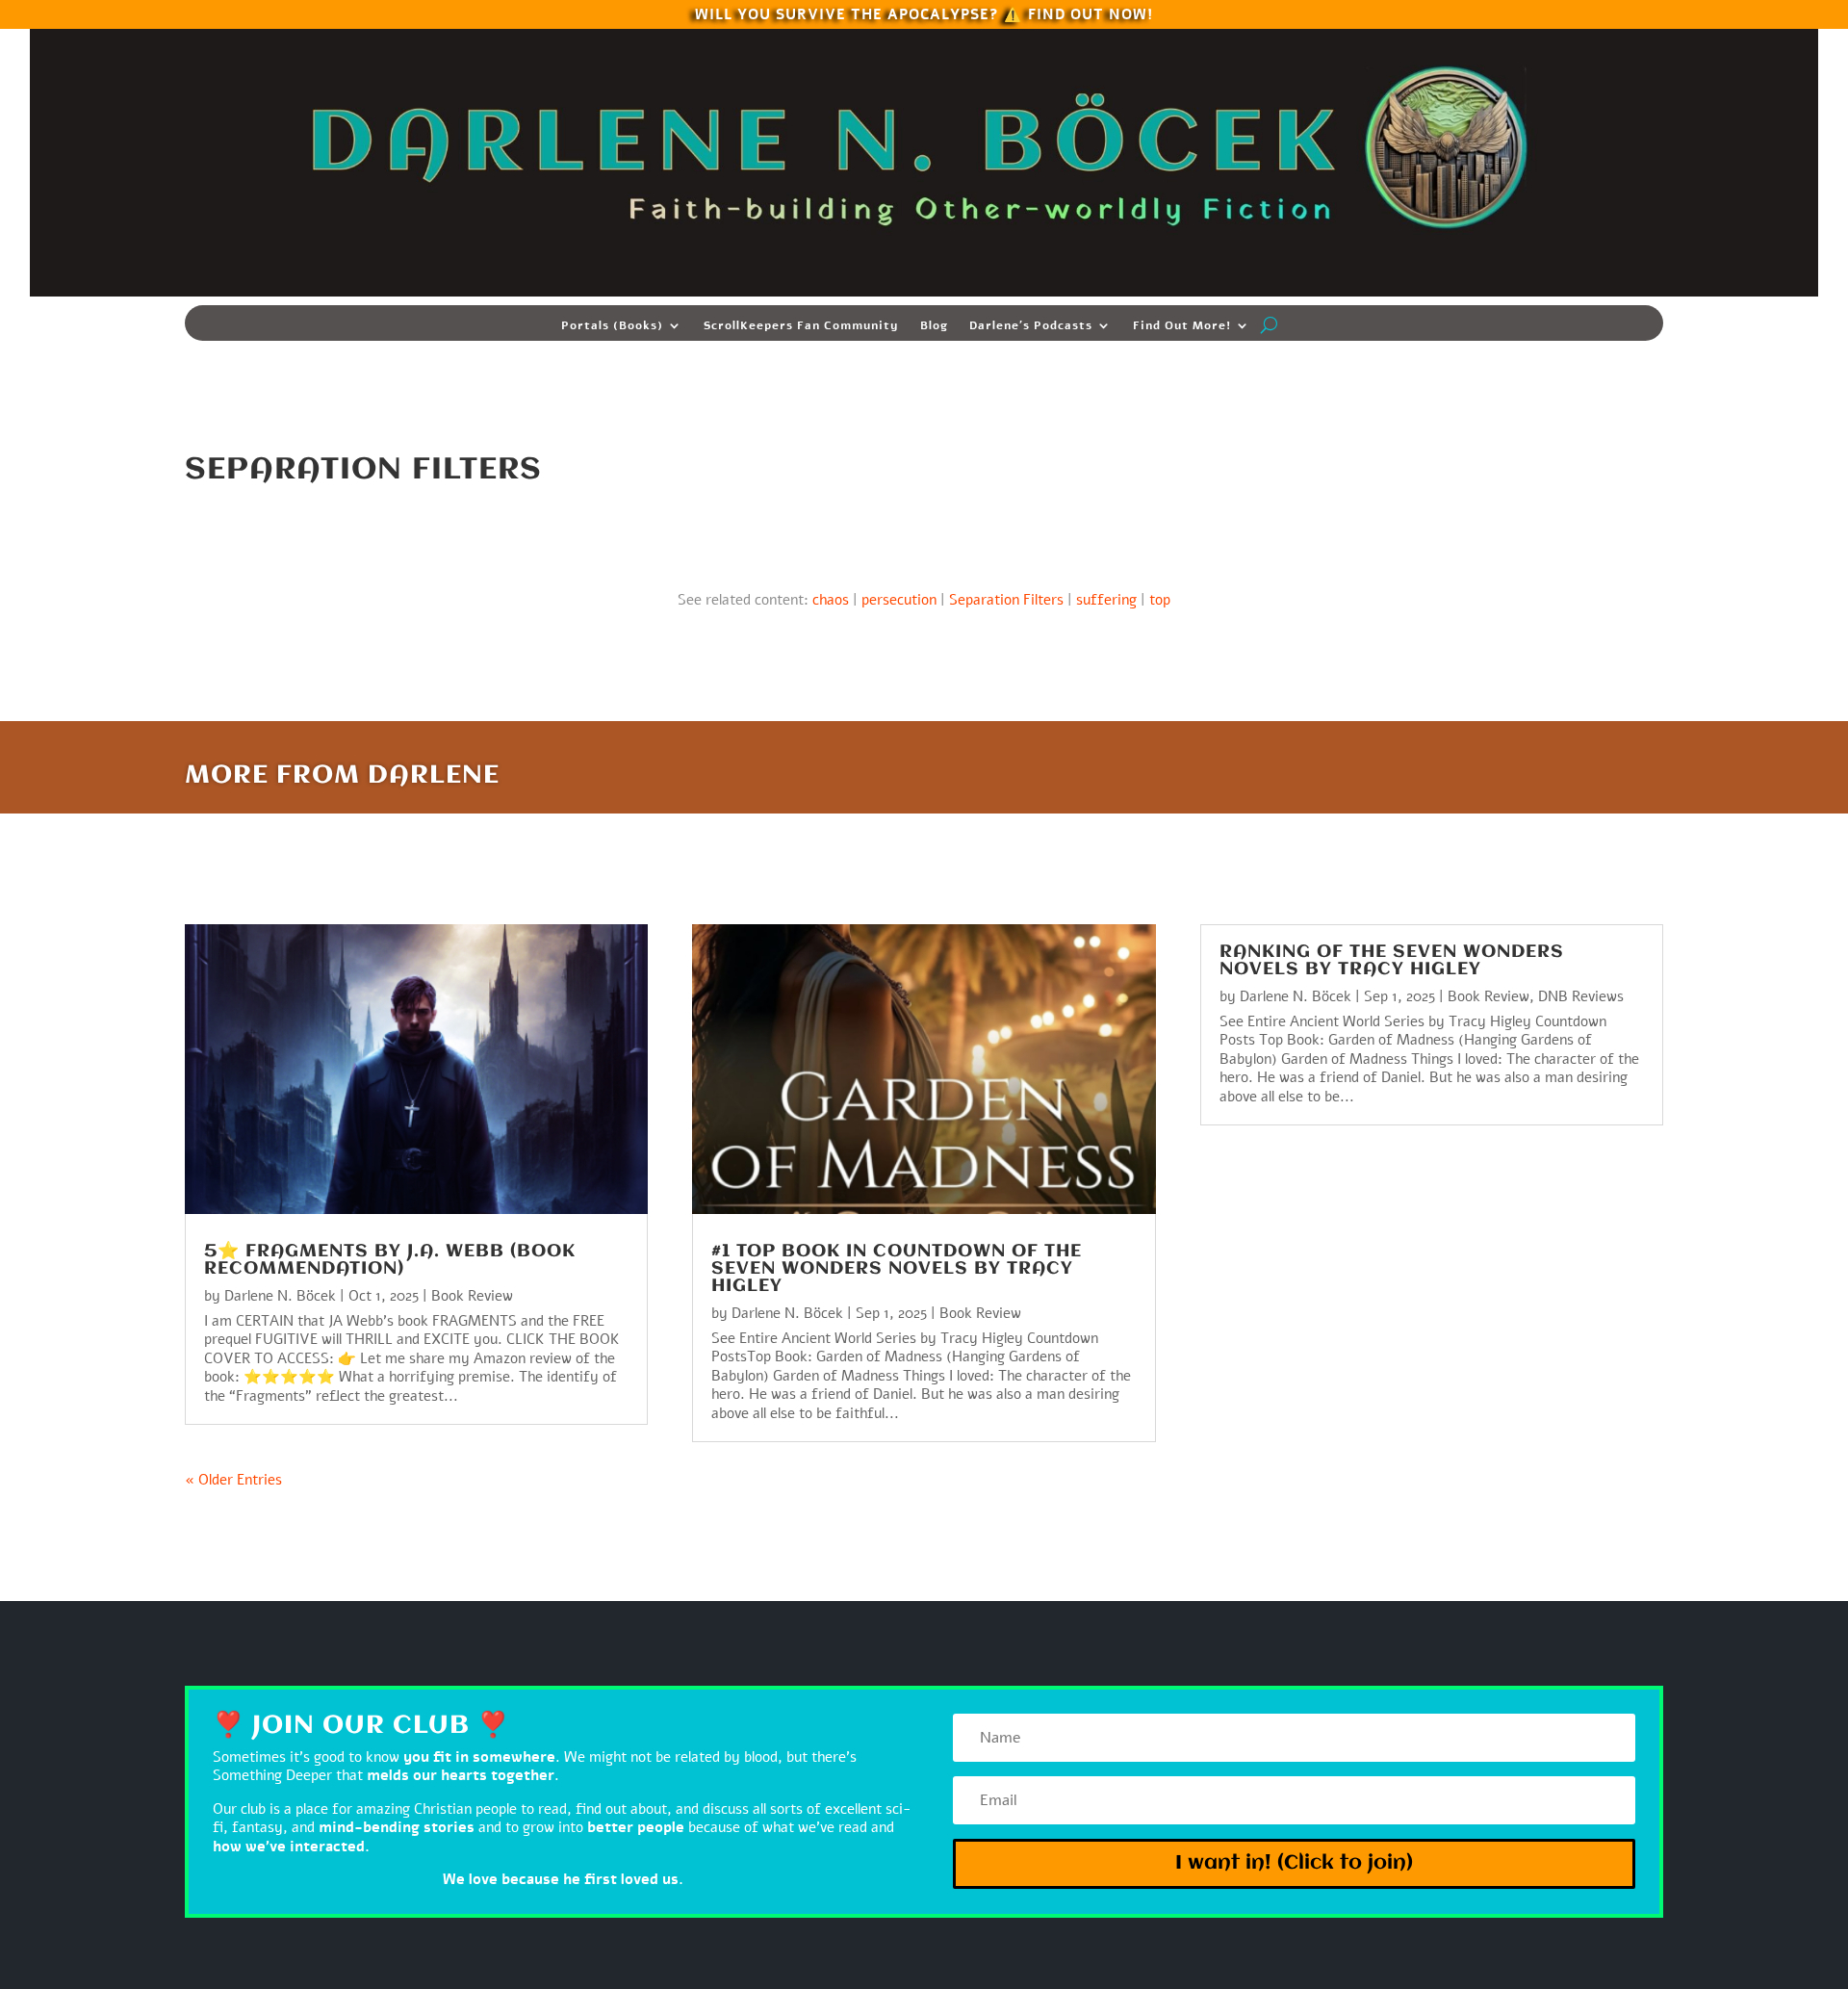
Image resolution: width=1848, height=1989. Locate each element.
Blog (934, 326)
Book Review (472, 1296)
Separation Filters (1006, 600)
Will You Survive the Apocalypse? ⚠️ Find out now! (924, 13)
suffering (1106, 600)
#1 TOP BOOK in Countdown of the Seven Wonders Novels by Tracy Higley (897, 1269)
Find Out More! (1182, 326)
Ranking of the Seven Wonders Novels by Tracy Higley (1392, 961)
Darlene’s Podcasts (1031, 326)
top (1160, 600)
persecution (899, 600)
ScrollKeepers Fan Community (801, 326)
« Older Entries (233, 1480)
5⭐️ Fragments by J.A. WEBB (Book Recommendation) (390, 1260)
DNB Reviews (1581, 996)
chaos (831, 600)
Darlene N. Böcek (280, 1296)
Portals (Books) (612, 326)
